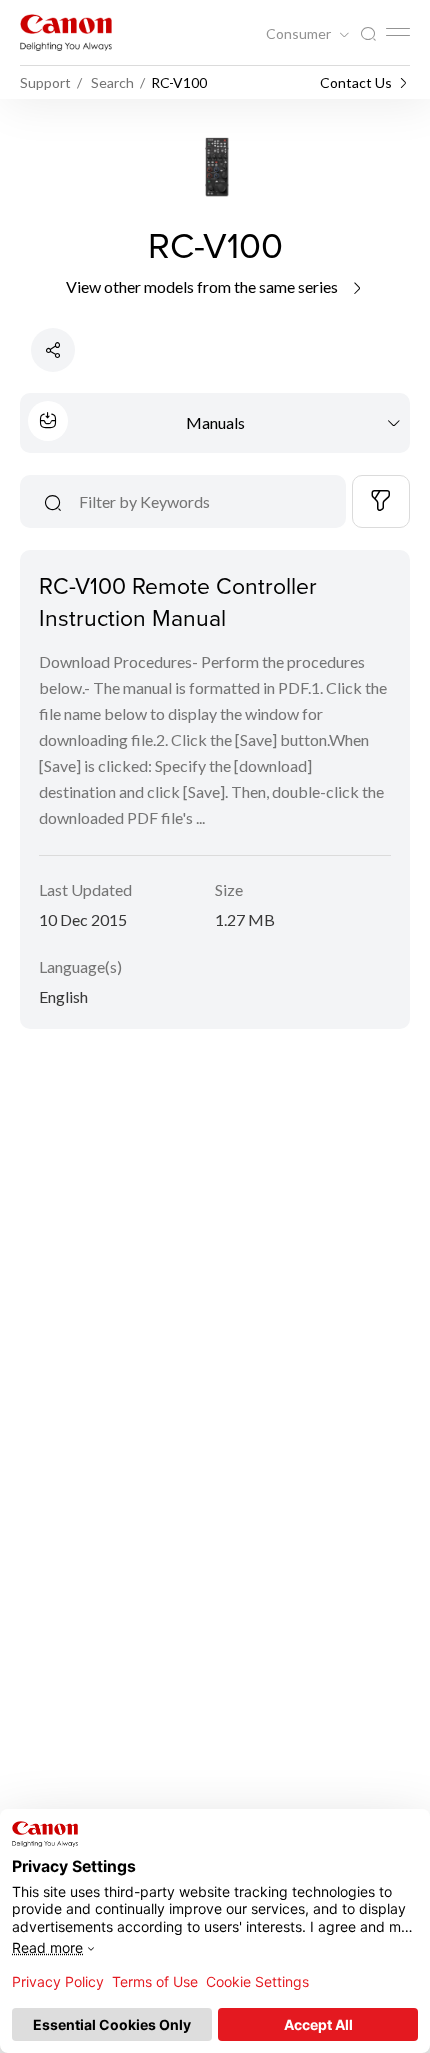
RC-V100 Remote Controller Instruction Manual (178, 601)
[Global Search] (368, 34)
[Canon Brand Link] (66, 32)
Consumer (300, 34)
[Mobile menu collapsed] (398, 32)
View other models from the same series (203, 286)
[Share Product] (53, 350)
